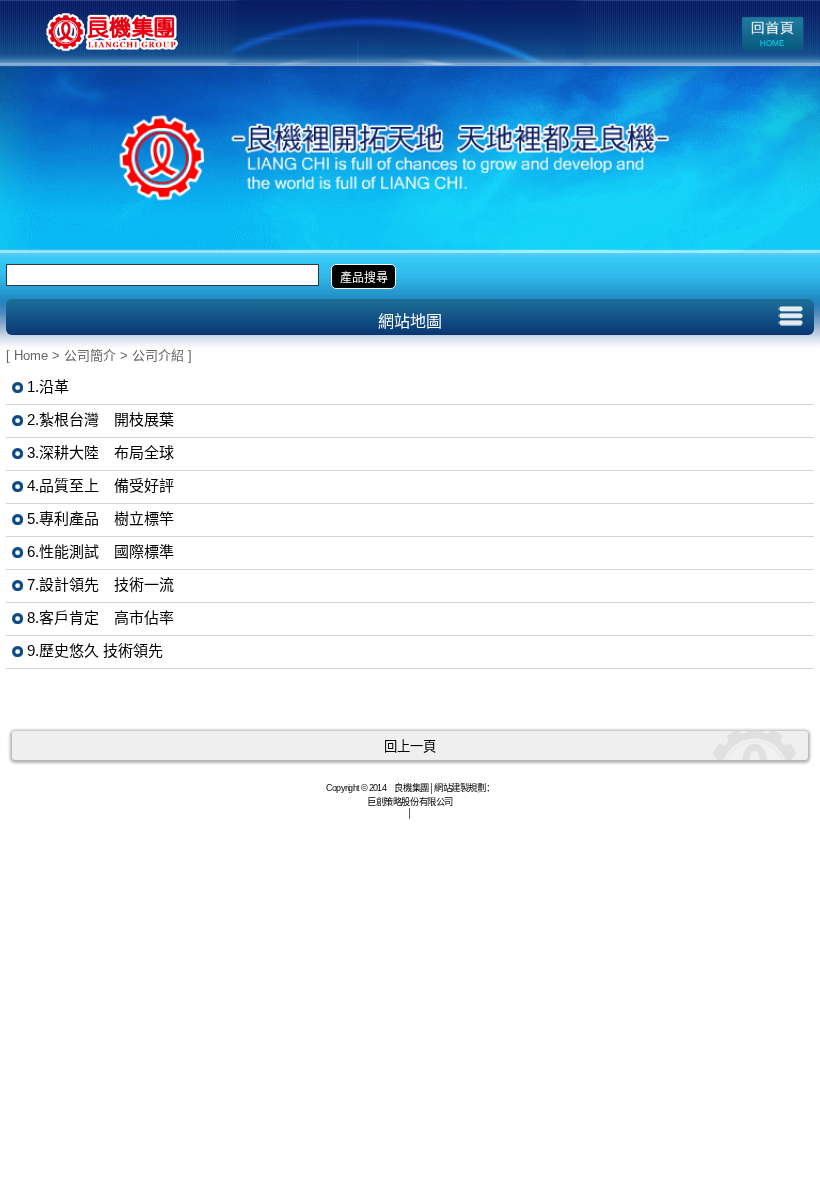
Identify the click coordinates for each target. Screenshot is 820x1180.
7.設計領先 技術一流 (100, 584)
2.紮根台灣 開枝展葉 (100, 419)
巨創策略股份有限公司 (410, 801)
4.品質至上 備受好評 (100, 485)
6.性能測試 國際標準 (100, 551)
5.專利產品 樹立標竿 (100, 518)
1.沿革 (48, 386)
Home (31, 355)
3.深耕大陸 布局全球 (100, 452)
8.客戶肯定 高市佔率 (100, 617)
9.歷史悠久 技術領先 (95, 650)
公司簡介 (90, 355)
